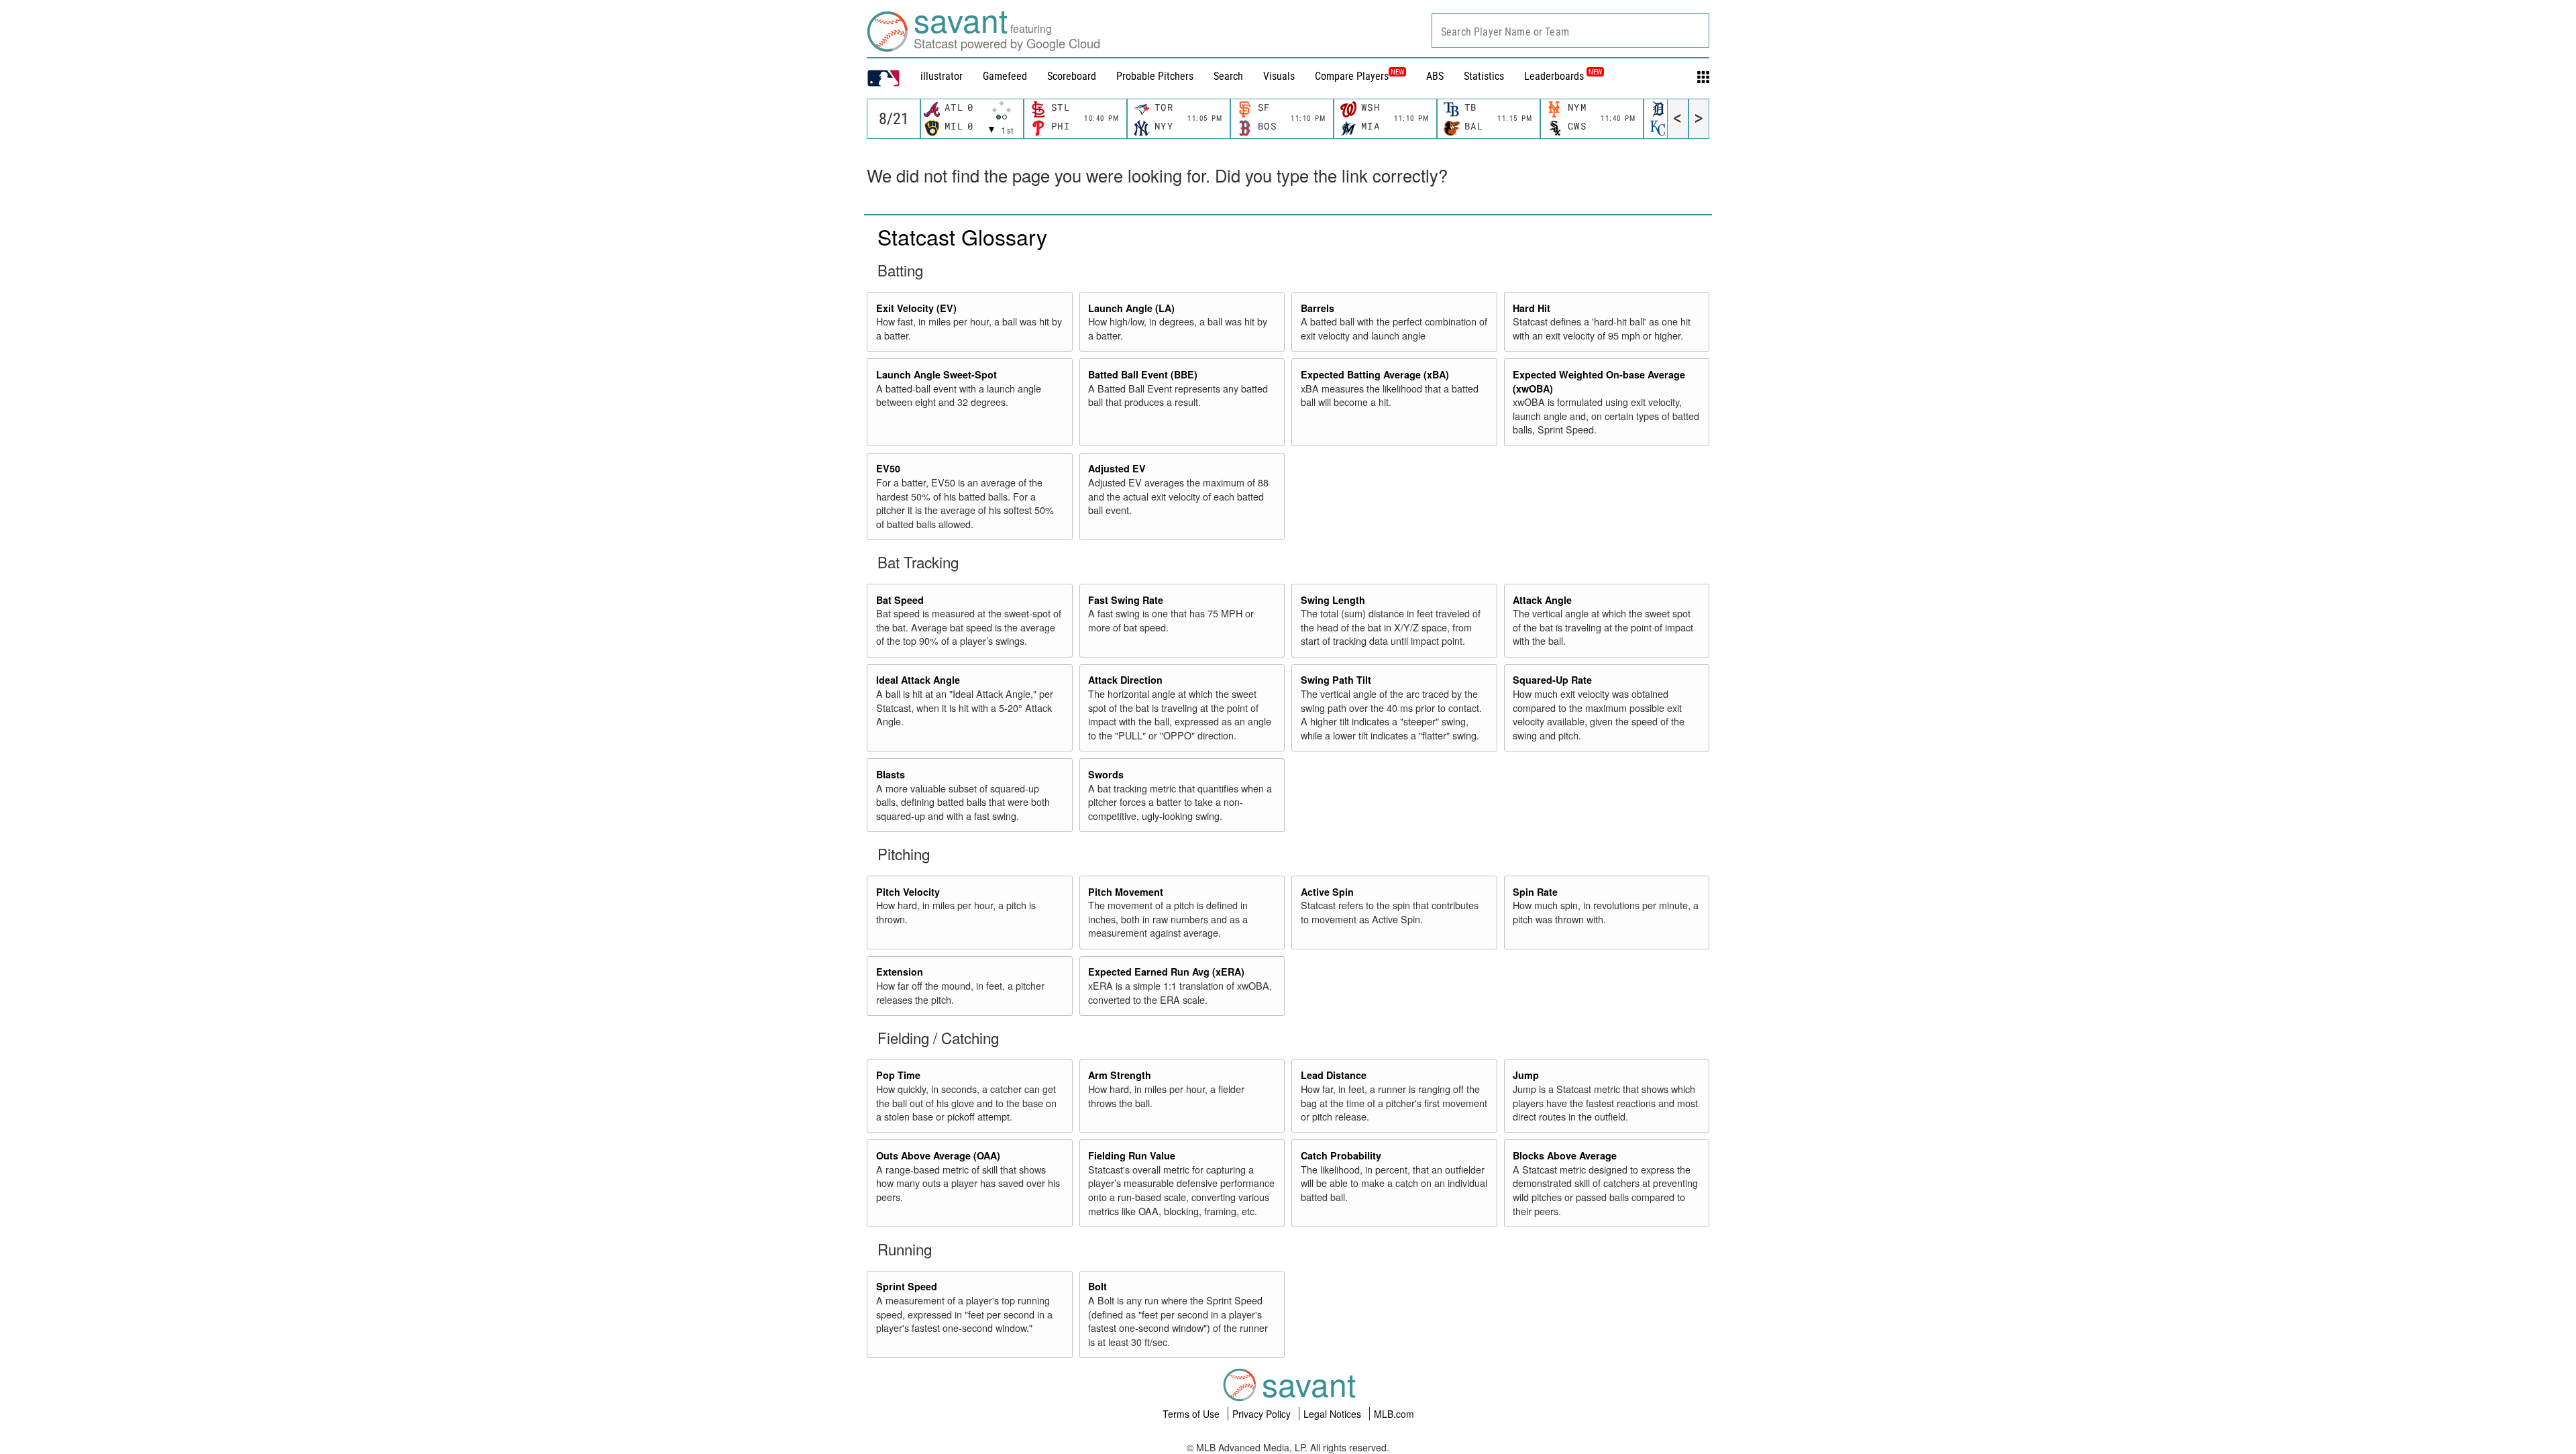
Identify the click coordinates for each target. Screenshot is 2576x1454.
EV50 (888, 468)
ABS (1435, 76)
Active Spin (1327, 892)
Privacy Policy (1263, 1414)
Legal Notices (1334, 1414)
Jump (1526, 1075)
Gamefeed (1005, 76)
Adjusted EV (1117, 468)
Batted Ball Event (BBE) (1143, 374)
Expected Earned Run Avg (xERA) (1166, 972)
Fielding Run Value (1132, 1155)
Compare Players (1352, 76)
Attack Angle (1542, 600)
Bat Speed (900, 600)
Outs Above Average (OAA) (938, 1155)
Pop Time (898, 1075)
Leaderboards (1563, 76)
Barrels (1318, 308)
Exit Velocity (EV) (916, 308)
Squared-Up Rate (1552, 680)
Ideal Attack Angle (918, 680)
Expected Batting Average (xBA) (1375, 374)
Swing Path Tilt (1336, 680)
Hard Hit (1532, 308)
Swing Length (1333, 600)
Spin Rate (1535, 892)
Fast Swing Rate (1126, 600)
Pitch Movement (1126, 892)
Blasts (891, 774)
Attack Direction (1125, 680)
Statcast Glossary (962, 236)
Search (1228, 76)
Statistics (1484, 76)
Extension (900, 972)
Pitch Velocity (908, 892)
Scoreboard (1072, 76)
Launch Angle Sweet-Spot (936, 374)
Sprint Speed (907, 1286)
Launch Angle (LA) (1131, 308)
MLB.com (1394, 1414)
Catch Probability (1341, 1155)
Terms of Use (1192, 1414)
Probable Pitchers (1155, 76)
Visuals (1279, 76)
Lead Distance (1334, 1075)
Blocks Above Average (1565, 1155)
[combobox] (1570, 31)
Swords (1106, 774)
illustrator (942, 76)
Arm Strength (1120, 1075)
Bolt (1097, 1286)
